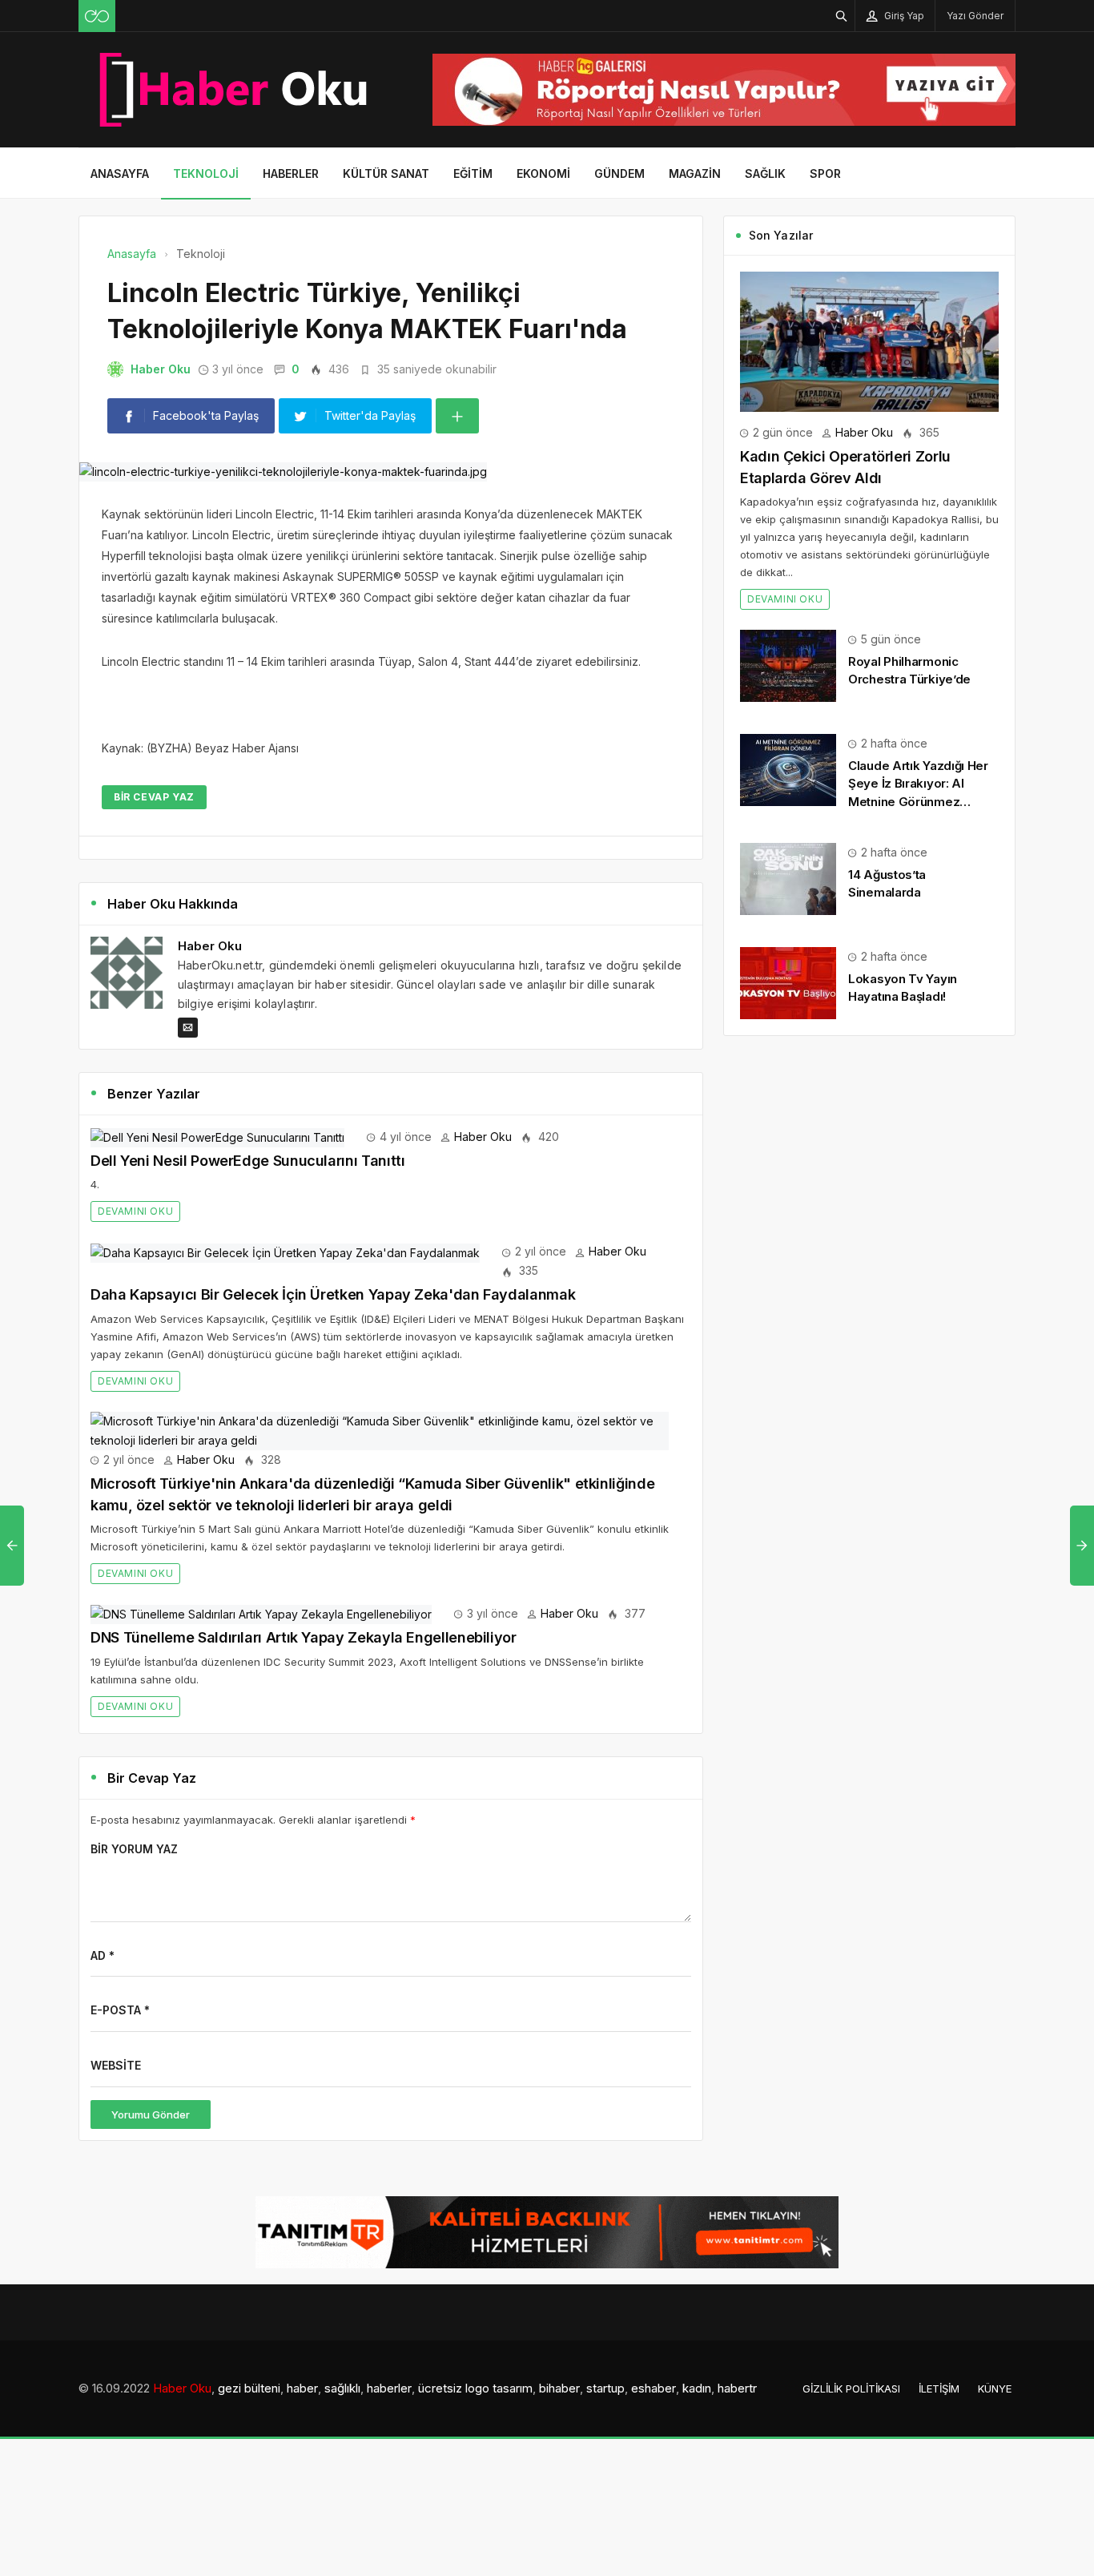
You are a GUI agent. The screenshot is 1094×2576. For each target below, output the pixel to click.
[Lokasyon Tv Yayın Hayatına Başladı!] (788, 982)
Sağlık (765, 173)
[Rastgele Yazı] (97, 16)
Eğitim (473, 173)
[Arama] (842, 16)
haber (302, 2388)
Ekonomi (543, 173)
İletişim (939, 2389)
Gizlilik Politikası (851, 2389)
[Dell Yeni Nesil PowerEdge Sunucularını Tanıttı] (217, 1137)
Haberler (291, 173)
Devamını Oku (135, 1211)
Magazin (695, 173)
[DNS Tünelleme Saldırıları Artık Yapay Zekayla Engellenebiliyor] (261, 1613)
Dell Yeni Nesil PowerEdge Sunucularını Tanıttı (247, 1161)
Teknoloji (206, 173)
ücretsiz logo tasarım (475, 2388)
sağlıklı (342, 2388)
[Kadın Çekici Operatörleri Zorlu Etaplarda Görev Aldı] (869, 340)
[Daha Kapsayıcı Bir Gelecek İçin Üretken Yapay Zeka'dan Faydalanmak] (285, 1251)
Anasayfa (120, 173)
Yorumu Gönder (151, 2114)
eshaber (654, 2388)
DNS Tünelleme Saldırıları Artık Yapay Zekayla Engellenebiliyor (304, 1637)
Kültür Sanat (386, 173)
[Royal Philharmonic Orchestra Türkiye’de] (788, 665)
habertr (737, 2388)
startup (605, 2388)
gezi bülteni (249, 2388)
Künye (995, 2389)
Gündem (619, 173)
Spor (825, 173)
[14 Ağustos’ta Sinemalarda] (788, 878)
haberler (389, 2388)
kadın (697, 2388)
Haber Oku (161, 369)
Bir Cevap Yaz (154, 797)
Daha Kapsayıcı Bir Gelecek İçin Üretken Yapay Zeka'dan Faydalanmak (333, 1294)
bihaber (559, 2388)
